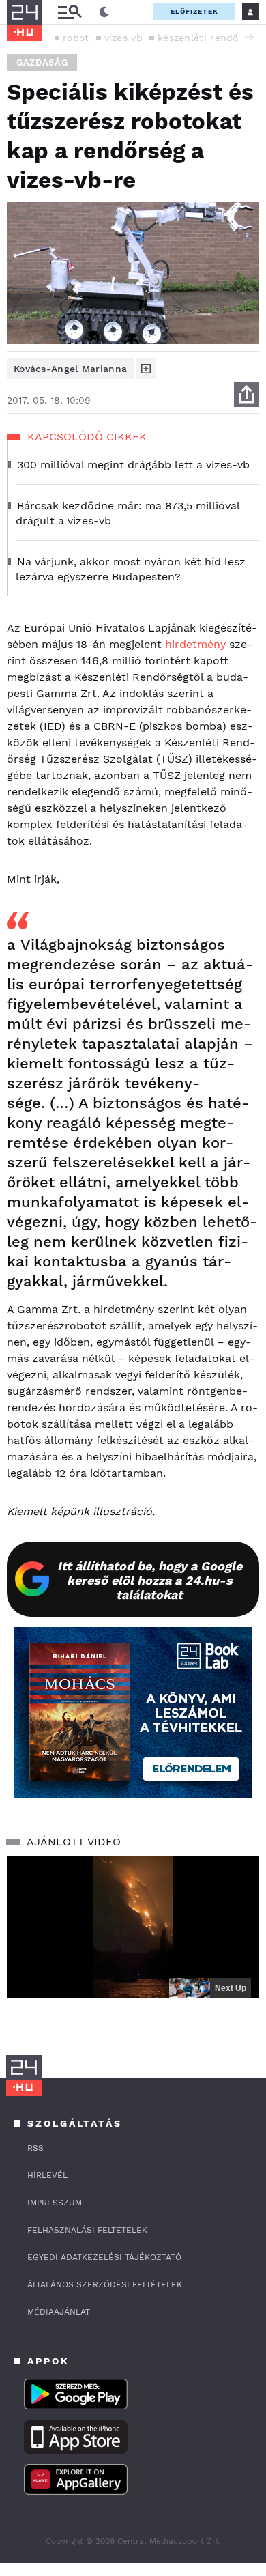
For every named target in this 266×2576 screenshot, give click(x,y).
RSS (35, 2148)
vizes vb (123, 38)
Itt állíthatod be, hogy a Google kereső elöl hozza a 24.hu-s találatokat (150, 1580)
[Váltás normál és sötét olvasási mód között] (104, 12)
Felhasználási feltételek (87, 2230)
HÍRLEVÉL (47, 2175)
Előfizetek (194, 11)
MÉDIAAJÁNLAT (59, 2312)
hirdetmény (197, 644)
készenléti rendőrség (208, 38)
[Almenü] (70, 12)
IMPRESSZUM (55, 2203)
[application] (133, 1927)
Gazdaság (42, 62)
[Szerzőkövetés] (146, 369)
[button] (249, 37)
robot (76, 38)
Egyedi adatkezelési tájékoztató (104, 2257)
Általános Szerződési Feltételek (105, 2284)
